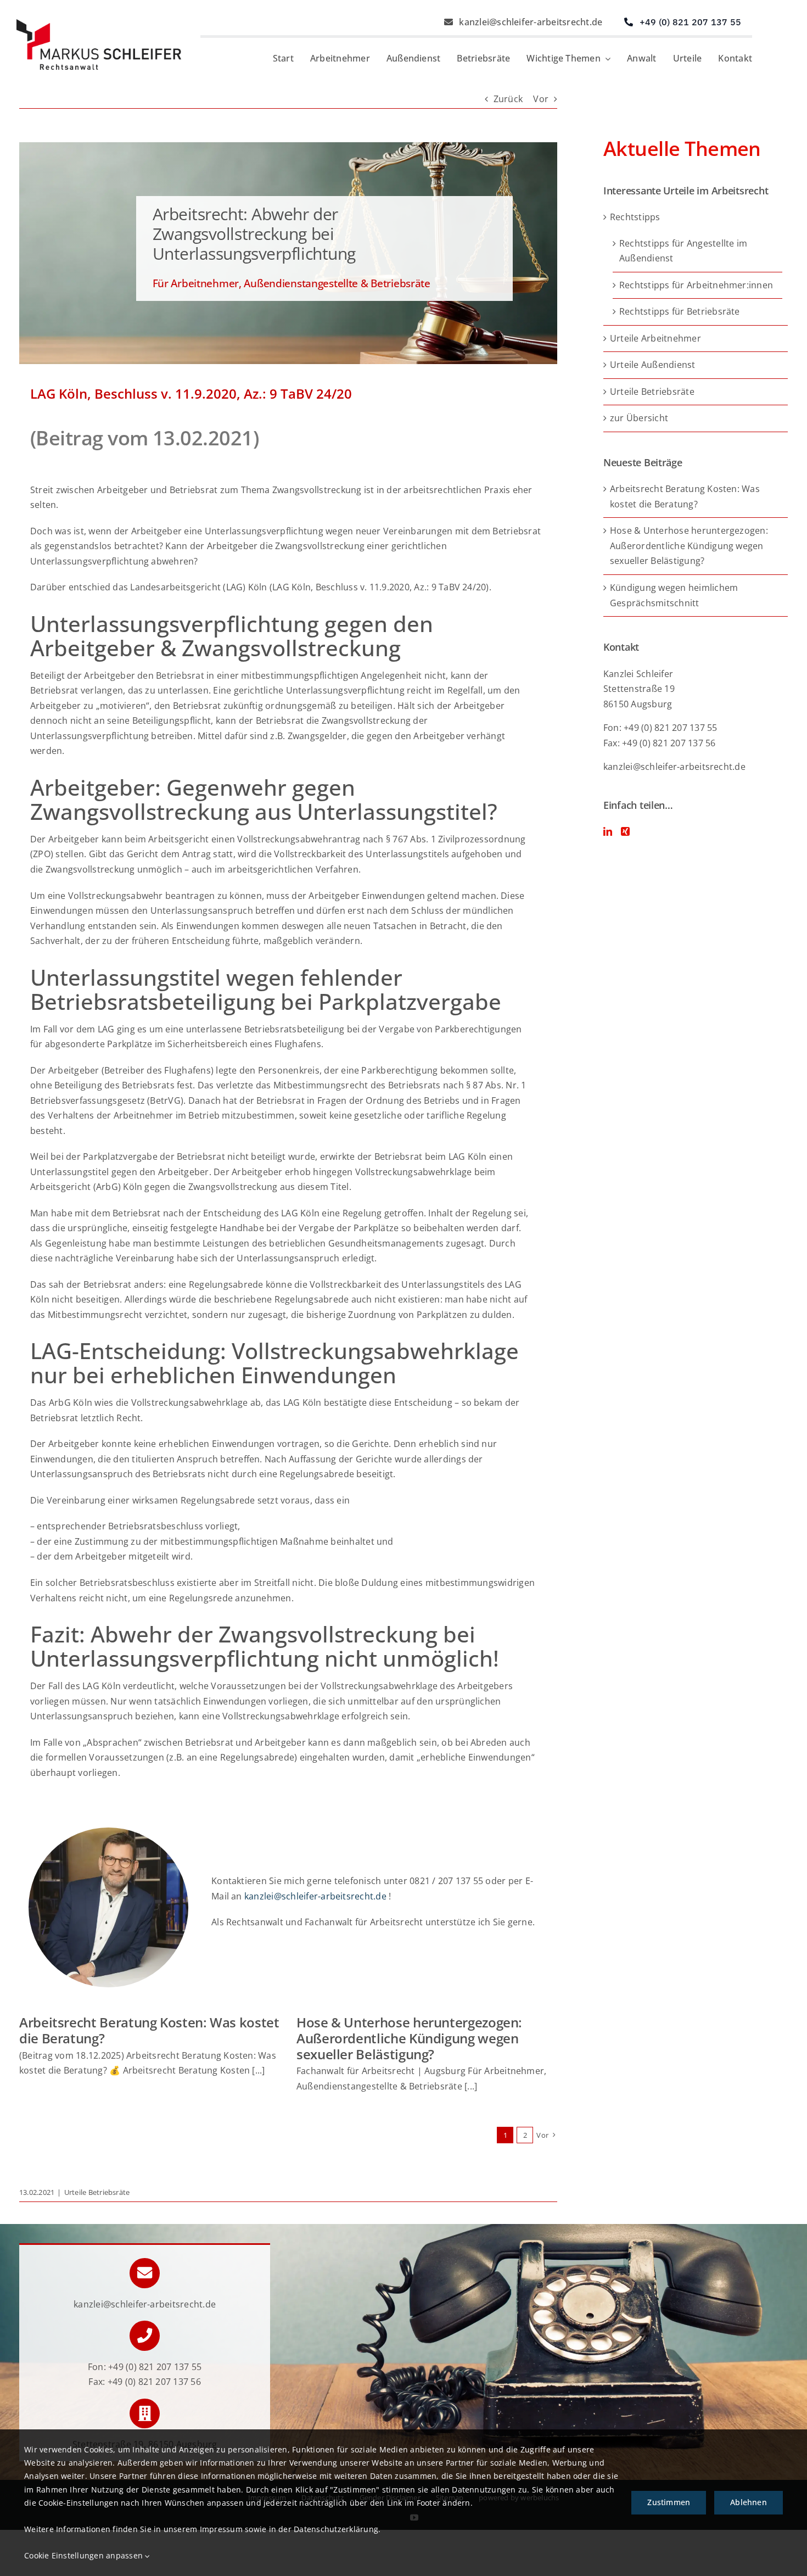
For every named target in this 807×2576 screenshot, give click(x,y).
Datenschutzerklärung (336, 2529)
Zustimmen (669, 2502)
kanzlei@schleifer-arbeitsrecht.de (315, 1896)
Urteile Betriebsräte (97, 2192)
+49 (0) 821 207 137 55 (155, 2367)
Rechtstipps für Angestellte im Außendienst (683, 251)
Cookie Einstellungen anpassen (85, 2555)
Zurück (508, 99)
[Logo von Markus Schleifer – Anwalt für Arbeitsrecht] (99, 24)
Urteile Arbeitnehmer (655, 338)
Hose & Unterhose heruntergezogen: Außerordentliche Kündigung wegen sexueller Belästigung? (409, 2038)
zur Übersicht (639, 418)
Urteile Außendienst (653, 365)
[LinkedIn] (608, 831)
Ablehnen (749, 2502)
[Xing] (625, 831)
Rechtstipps (635, 217)
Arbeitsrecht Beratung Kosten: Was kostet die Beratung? (149, 2030)
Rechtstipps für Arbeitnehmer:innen (696, 285)
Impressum (221, 2529)
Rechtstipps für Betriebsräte (680, 311)
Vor (541, 99)
